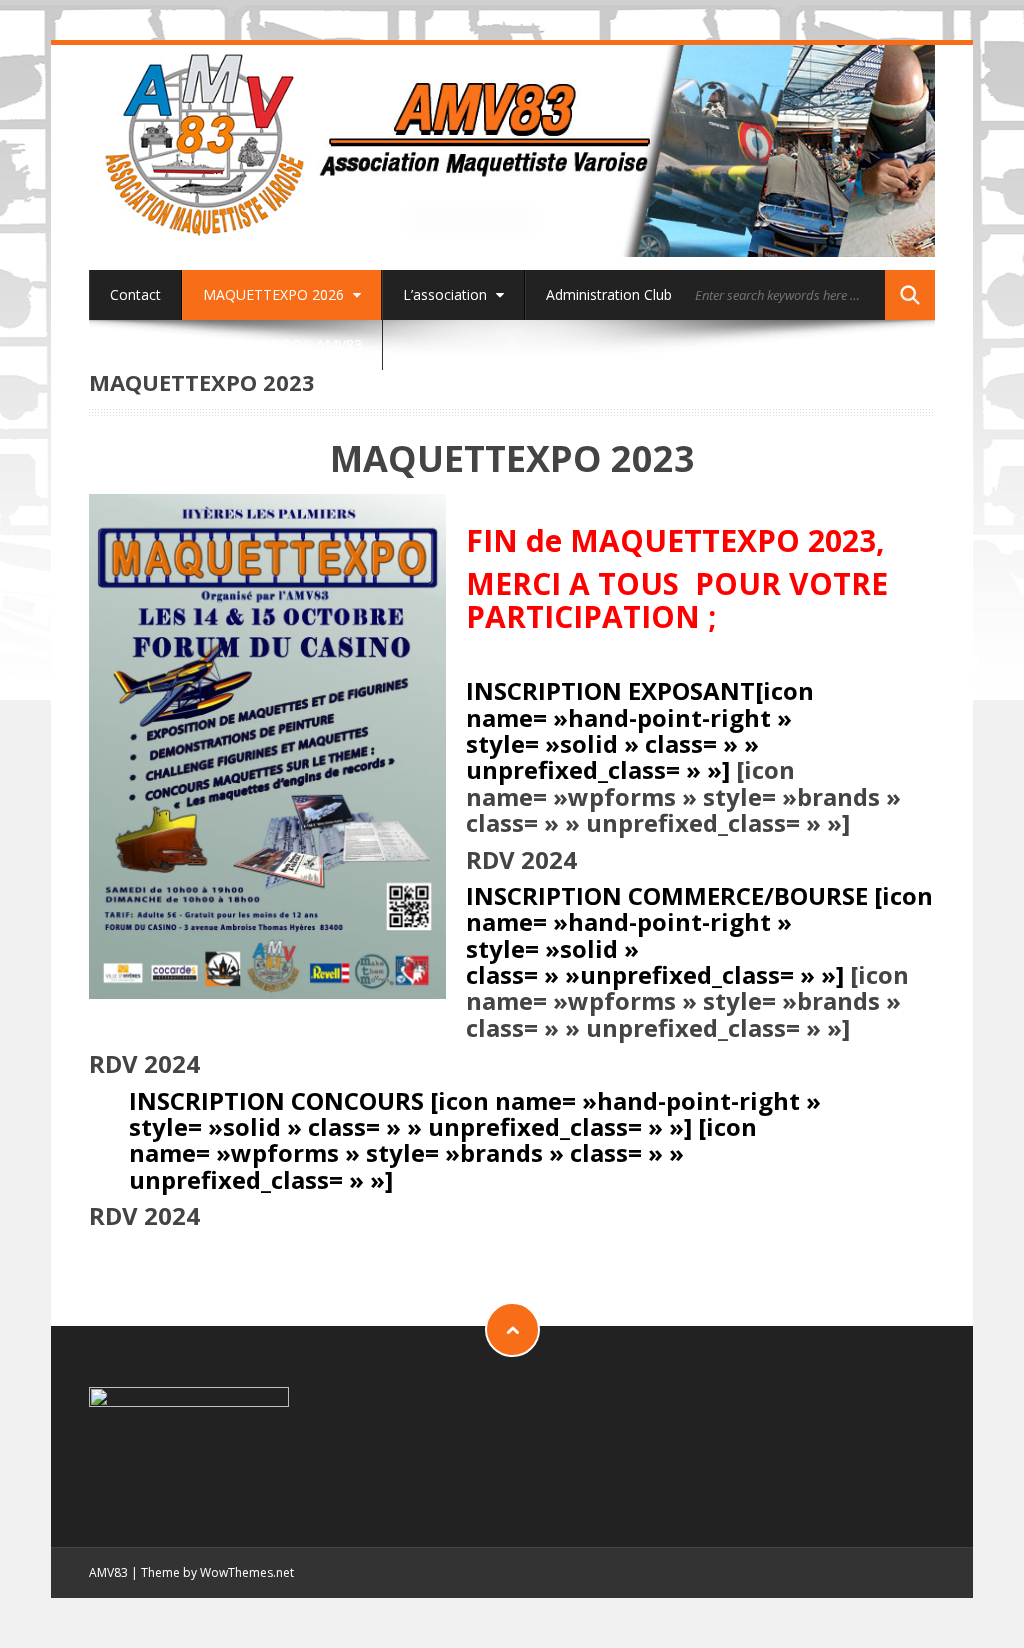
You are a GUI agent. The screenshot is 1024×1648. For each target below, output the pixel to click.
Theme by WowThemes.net (217, 1572)
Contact (135, 294)
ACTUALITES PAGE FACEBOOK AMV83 (236, 344)
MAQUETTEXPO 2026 (275, 294)
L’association (447, 294)
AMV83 (108, 1572)
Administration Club (609, 294)
